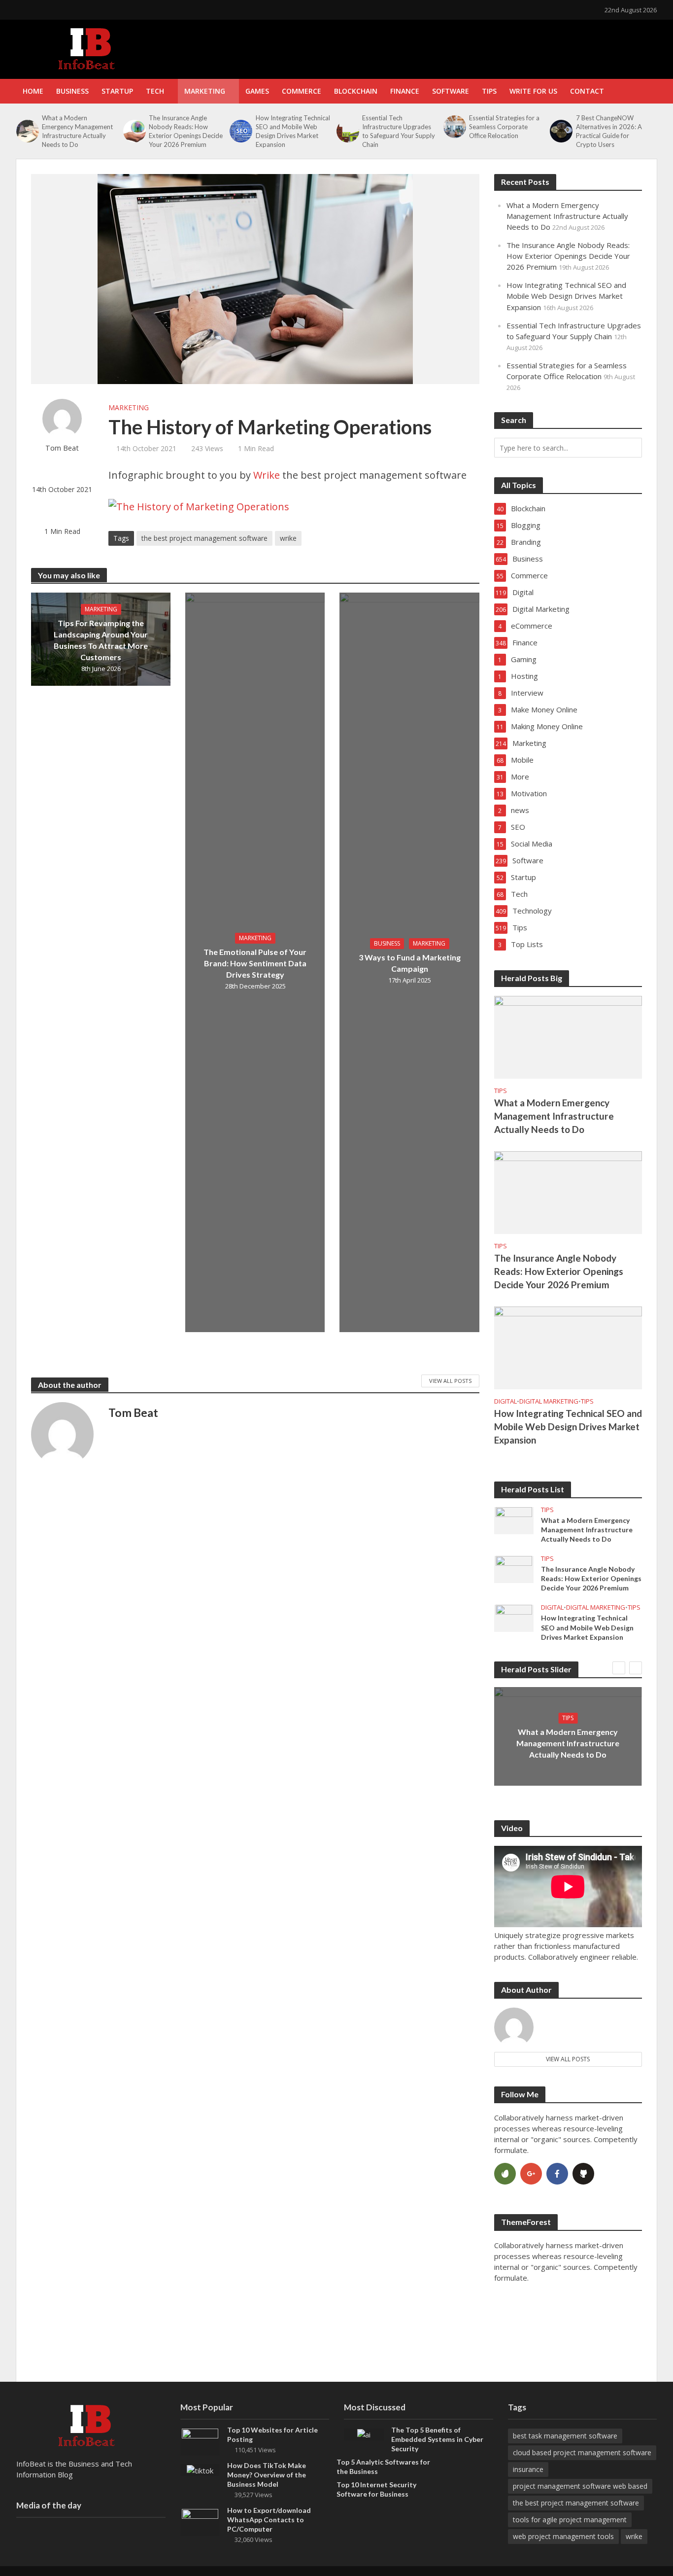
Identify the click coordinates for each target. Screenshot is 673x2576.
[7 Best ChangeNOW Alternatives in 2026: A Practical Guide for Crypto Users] (560, 131)
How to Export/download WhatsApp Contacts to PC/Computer (269, 2520)
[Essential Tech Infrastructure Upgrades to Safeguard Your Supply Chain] (347, 131)
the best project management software (204, 538)
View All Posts (450, 1381)
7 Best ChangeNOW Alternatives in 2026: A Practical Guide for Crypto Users (609, 131)
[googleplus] (531, 2174)
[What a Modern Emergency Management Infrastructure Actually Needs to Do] (27, 131)
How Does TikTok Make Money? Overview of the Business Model (267, 2475)
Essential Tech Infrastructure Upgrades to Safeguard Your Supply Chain (399, 131)
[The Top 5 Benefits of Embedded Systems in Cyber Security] (364, 2434)
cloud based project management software (582, 2452)
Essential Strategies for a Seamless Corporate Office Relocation (504, 127)
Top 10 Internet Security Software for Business (376, 2489)
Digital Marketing (549, 1401)
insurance (528, 2469)
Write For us (533, 91)
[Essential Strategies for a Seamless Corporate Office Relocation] (454, 127)
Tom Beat (62, 448)
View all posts (568, 2059)
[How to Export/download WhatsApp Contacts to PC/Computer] (200, 2521)
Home (33, 91)
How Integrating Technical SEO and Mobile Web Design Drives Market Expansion (293, 131)
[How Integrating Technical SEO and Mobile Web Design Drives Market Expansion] (240, 131)
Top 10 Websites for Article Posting (272, 2435)
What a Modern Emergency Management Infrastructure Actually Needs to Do (77, 131)
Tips (489, 91)
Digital (505, 1401)
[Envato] (505, 2174)
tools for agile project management (570, 2520)
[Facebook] (557, 2174)
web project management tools (563, 2536)
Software (451, 91)
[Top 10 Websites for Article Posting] (200, 2441)
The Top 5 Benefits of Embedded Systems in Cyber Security (437, 2439)
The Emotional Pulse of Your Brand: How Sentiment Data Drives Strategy (255, 963)
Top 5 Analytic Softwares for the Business (383, 2467)
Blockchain (356, 91)
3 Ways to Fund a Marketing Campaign (410, 963)
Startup (117, 91)
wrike (288, 538)
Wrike (267, 475)
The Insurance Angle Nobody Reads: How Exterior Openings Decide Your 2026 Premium (186, 131)
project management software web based (580, 2486)
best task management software (565, 2436)
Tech (155, 91)
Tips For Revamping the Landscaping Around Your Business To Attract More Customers (101, 640)
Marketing (205, 91)
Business (72, 91)
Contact (587, 91)
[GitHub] (583, 2174)
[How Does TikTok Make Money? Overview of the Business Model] (200, 2470)
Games (257, 91)
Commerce (302, 91)
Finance (405, 91)
